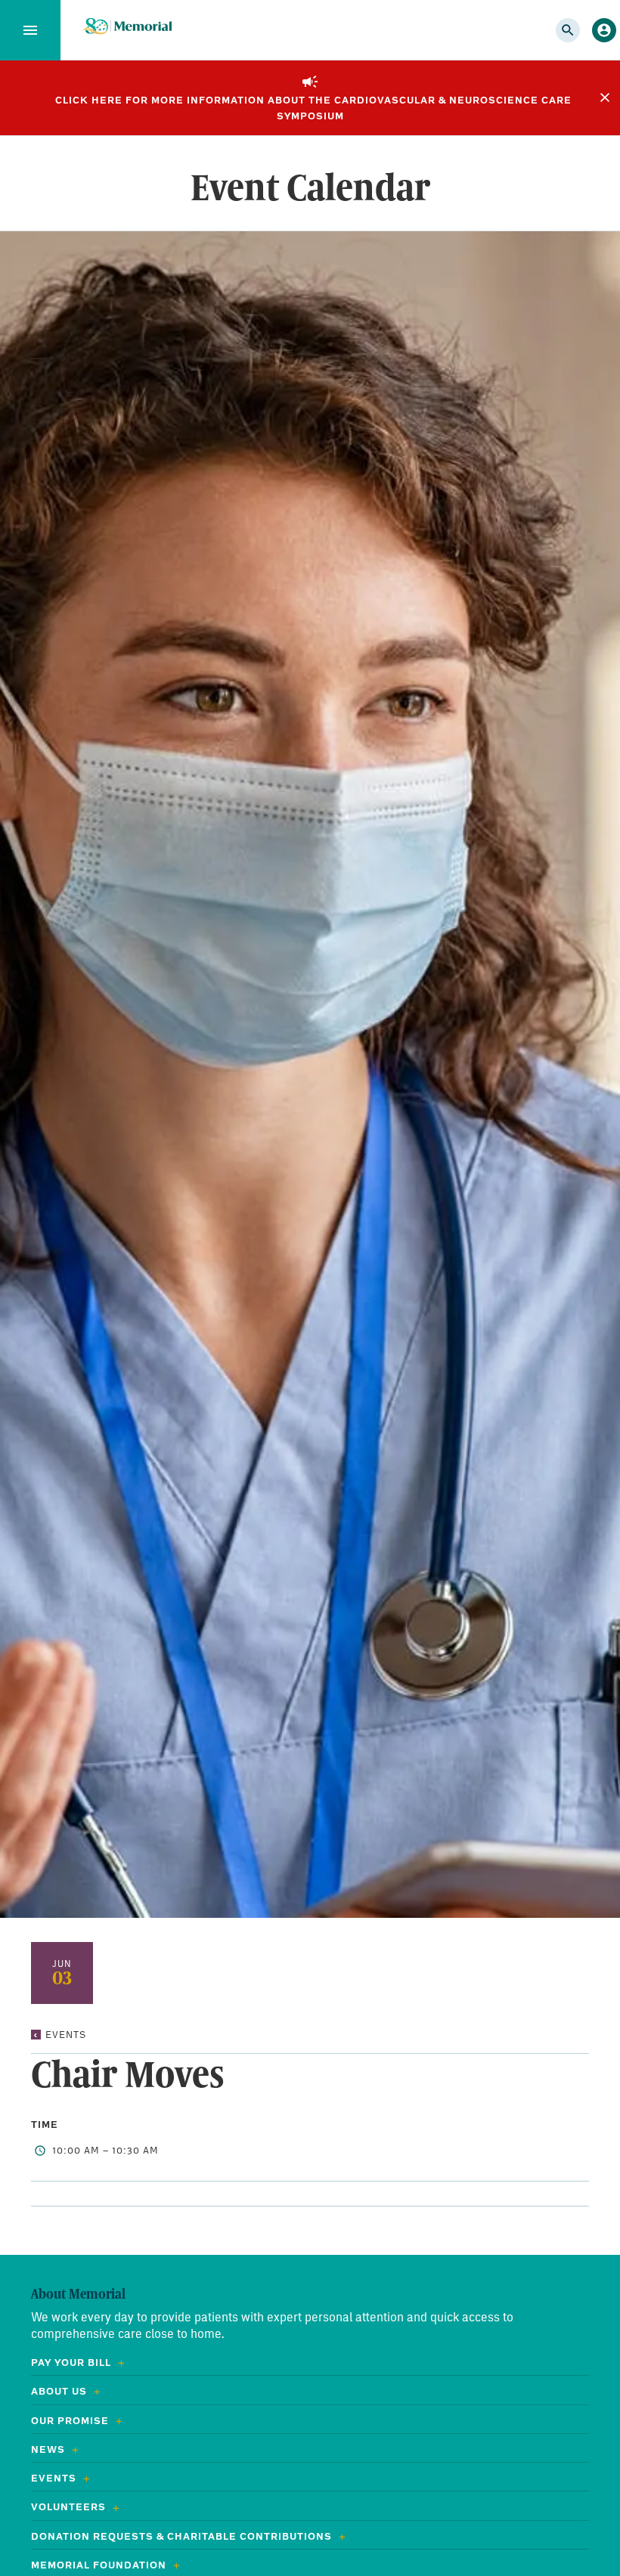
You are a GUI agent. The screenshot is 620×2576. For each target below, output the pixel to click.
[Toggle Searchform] (568, 30)
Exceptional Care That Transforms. (127, 27)
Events (66, 2035)
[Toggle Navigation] (30, 30)
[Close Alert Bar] (605, 97)
